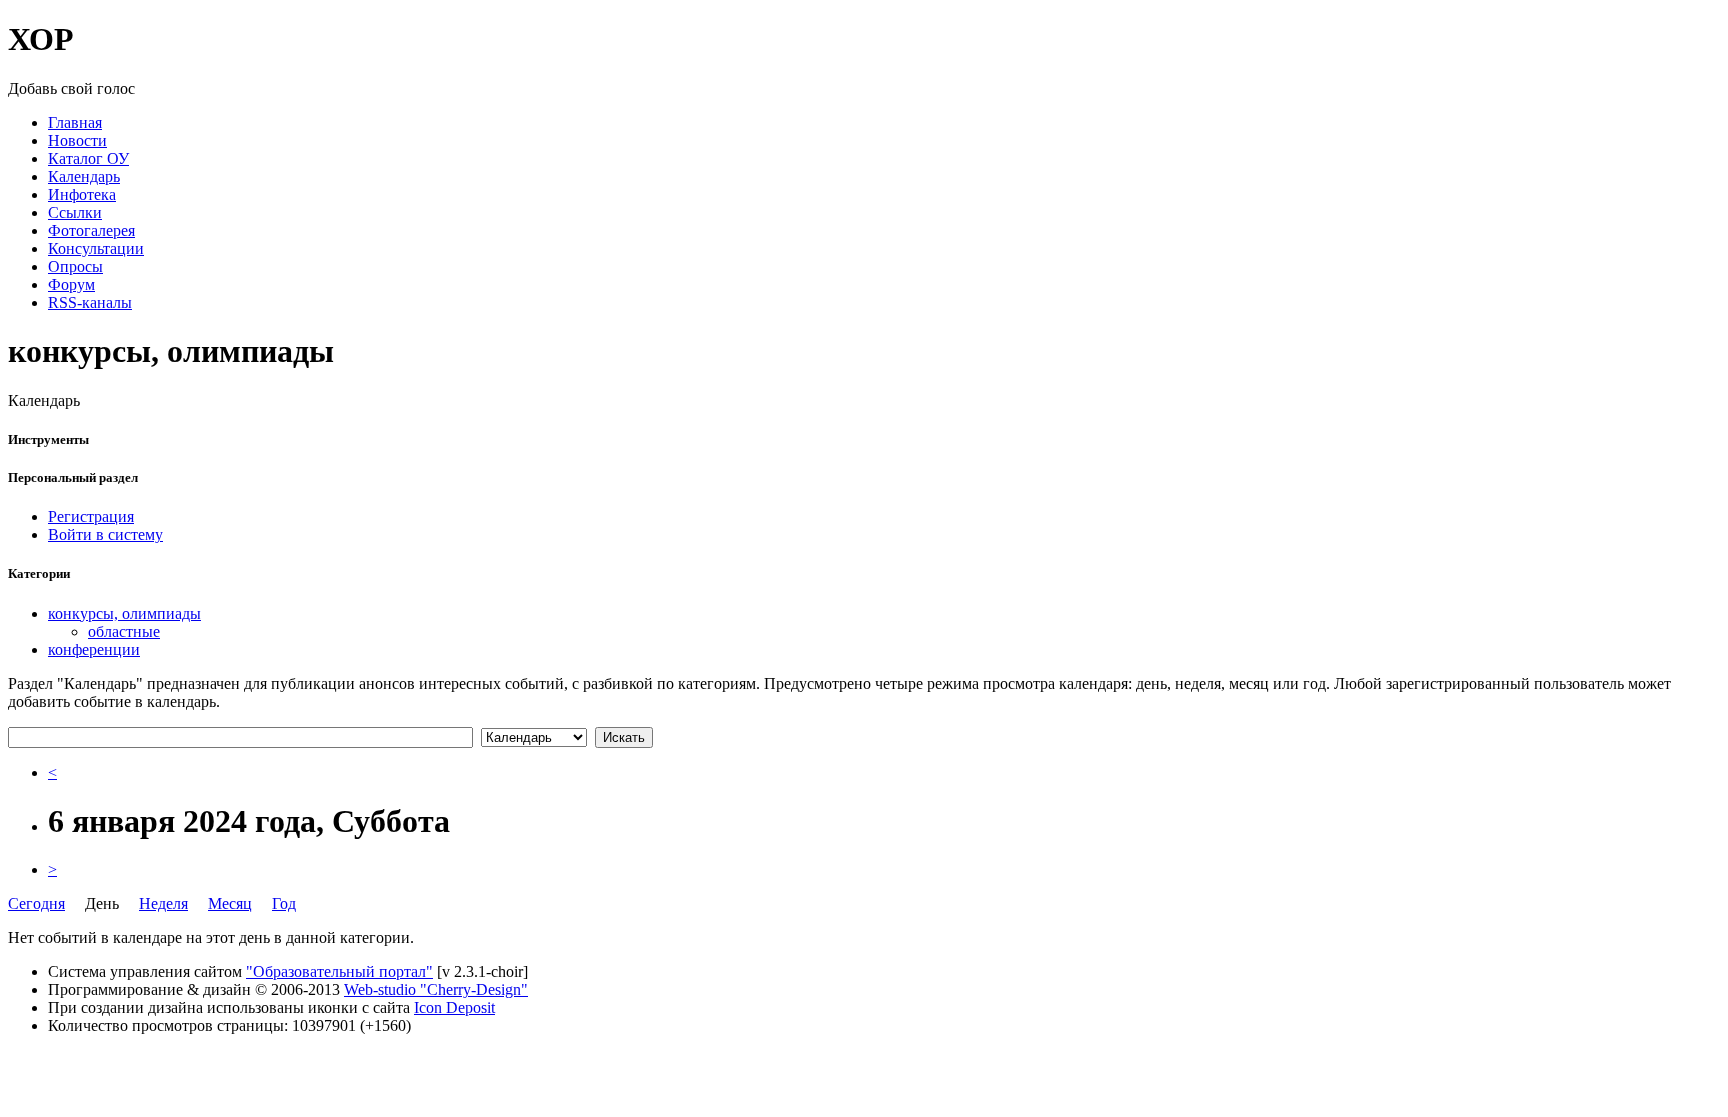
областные (124, 631)
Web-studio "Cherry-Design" (436, 989)
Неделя (163, 903)
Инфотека (82, 194)
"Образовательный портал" (339, 971)
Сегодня (36, 903)
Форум (71, 284)
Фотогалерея (91, 230)
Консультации (96, 248)
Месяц (230, 903)
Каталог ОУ (88, 158)
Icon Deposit (454, 1007)
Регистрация (91, 516)
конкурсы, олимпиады (124, 613)
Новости (77, 140)
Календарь (84, 176)
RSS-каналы (90, 302)
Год (284, 903)
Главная (75, 122)
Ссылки (75, 212)
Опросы (75, 266)
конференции (94, 649)
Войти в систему (105, 534)
